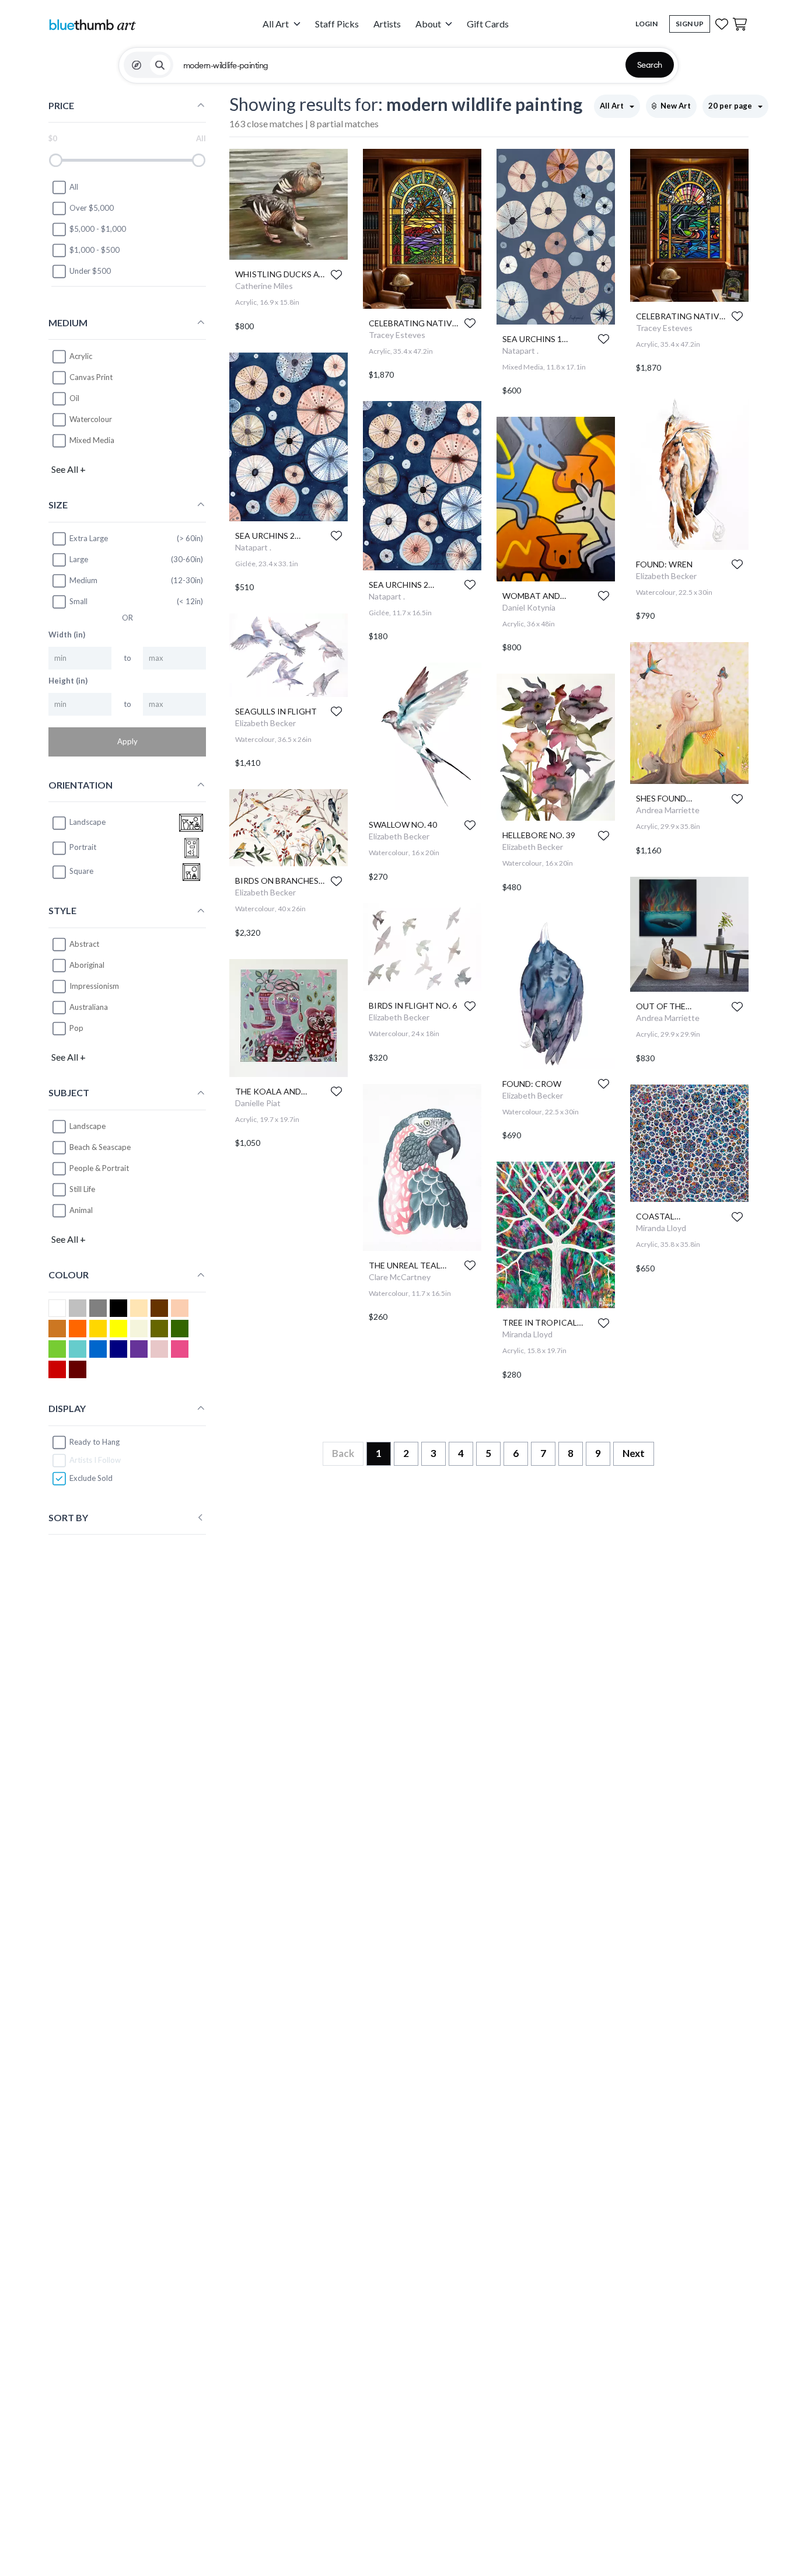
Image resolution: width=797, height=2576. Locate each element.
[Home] (92, 24)
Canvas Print (91, 377)
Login (646, 24)
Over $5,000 (92, 208)
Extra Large (89, 538)
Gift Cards (488, 24)
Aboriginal (87, 965)
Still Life (82, 1190)
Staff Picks (337, 24)
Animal (81, 1211)
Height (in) (68, 681)
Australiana (89, 1007)
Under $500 (90, 271)
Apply (127, 742)
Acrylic (81, 356)
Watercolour (91, 419)
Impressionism (94, 986)
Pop (76, 1028)
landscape (88, 822)
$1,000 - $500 (95, 250)
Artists (387, 24)
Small (78, 601)
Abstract (84, 944)
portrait (83, 848)
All (74, 187)
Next (634, 1453)
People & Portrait (99, 1169)
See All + (69, 469)
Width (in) (67, 635)
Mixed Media (92, 440)
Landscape (88, 1127)
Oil (74, 398)
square (81, 872)
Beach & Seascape (100, 1148)
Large (79, 559)
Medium (83, 580)
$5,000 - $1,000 (98, 229)
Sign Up (690, 24)
